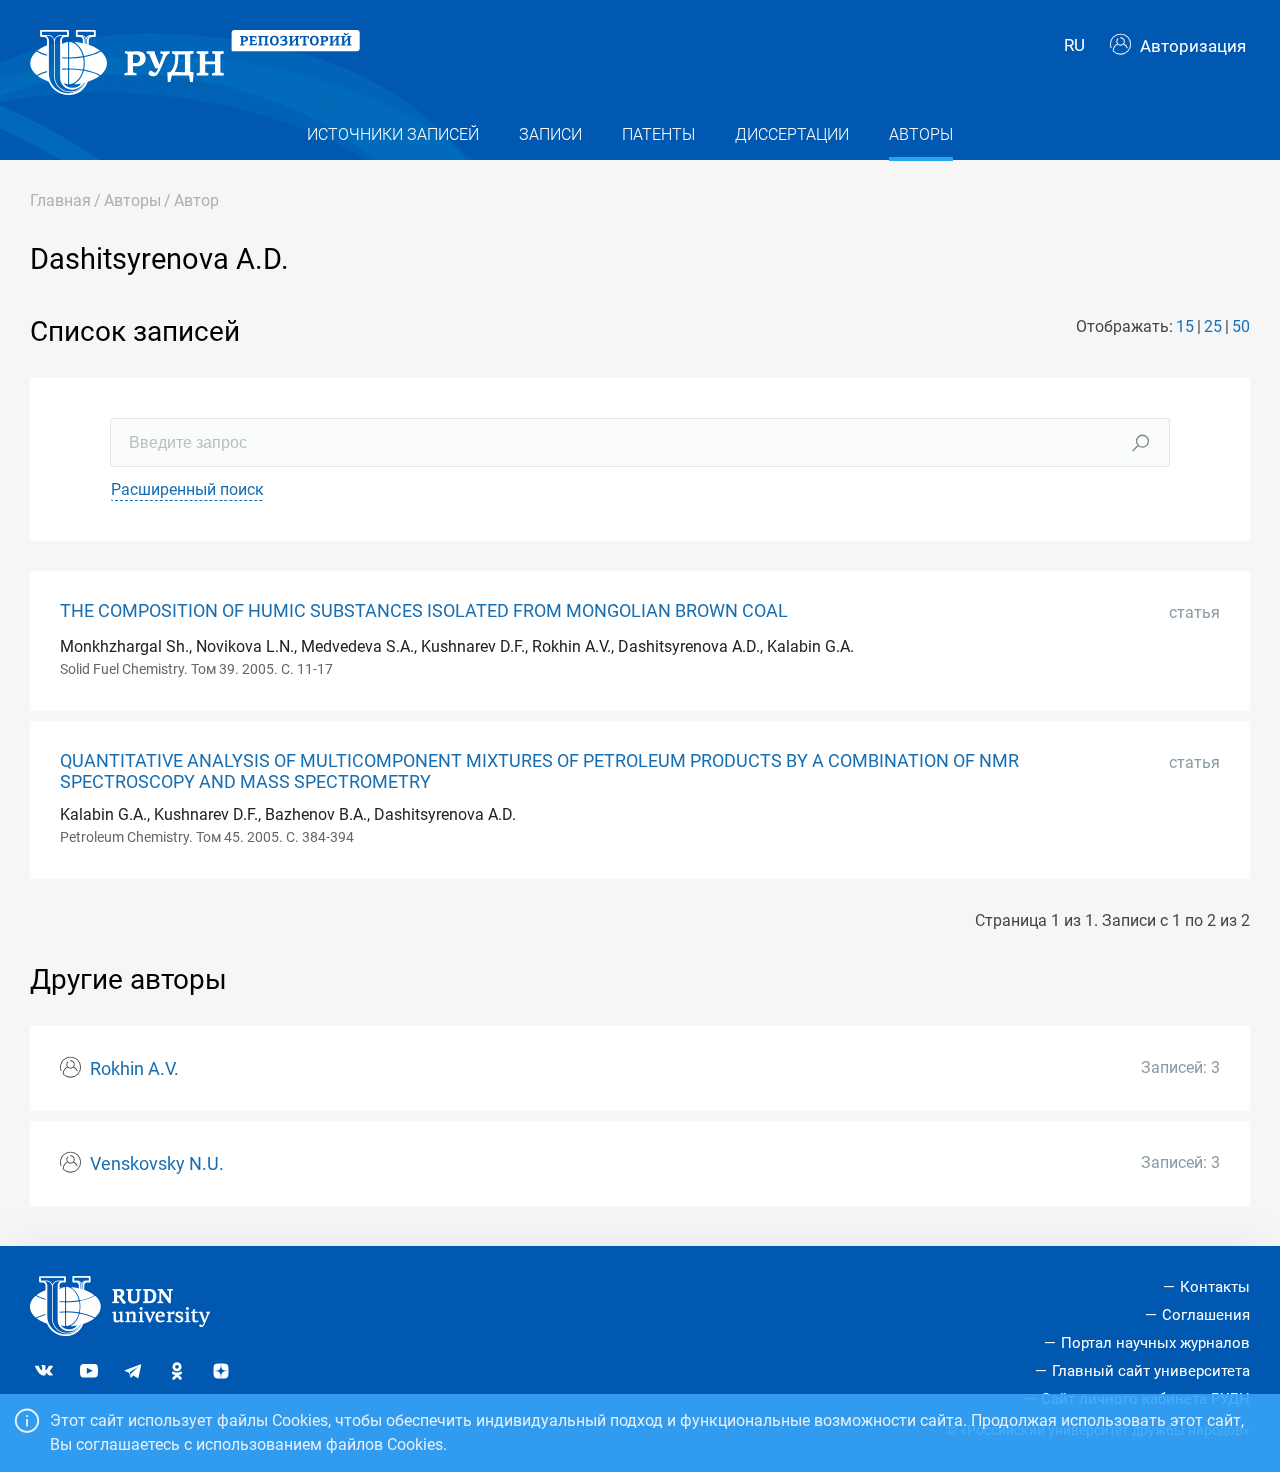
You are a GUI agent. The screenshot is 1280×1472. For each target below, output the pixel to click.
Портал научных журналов (1155, 1343)
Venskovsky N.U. (157, 1164)
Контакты (1215, 1287)
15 (1185, 326)
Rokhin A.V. (134, 1069)
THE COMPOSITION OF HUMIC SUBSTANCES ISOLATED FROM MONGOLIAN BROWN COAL (424, 611)
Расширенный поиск (187, 489)
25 (1213, 326)
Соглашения (1206, 1315)
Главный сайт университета (1151, 1371)
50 (1241, 326)
